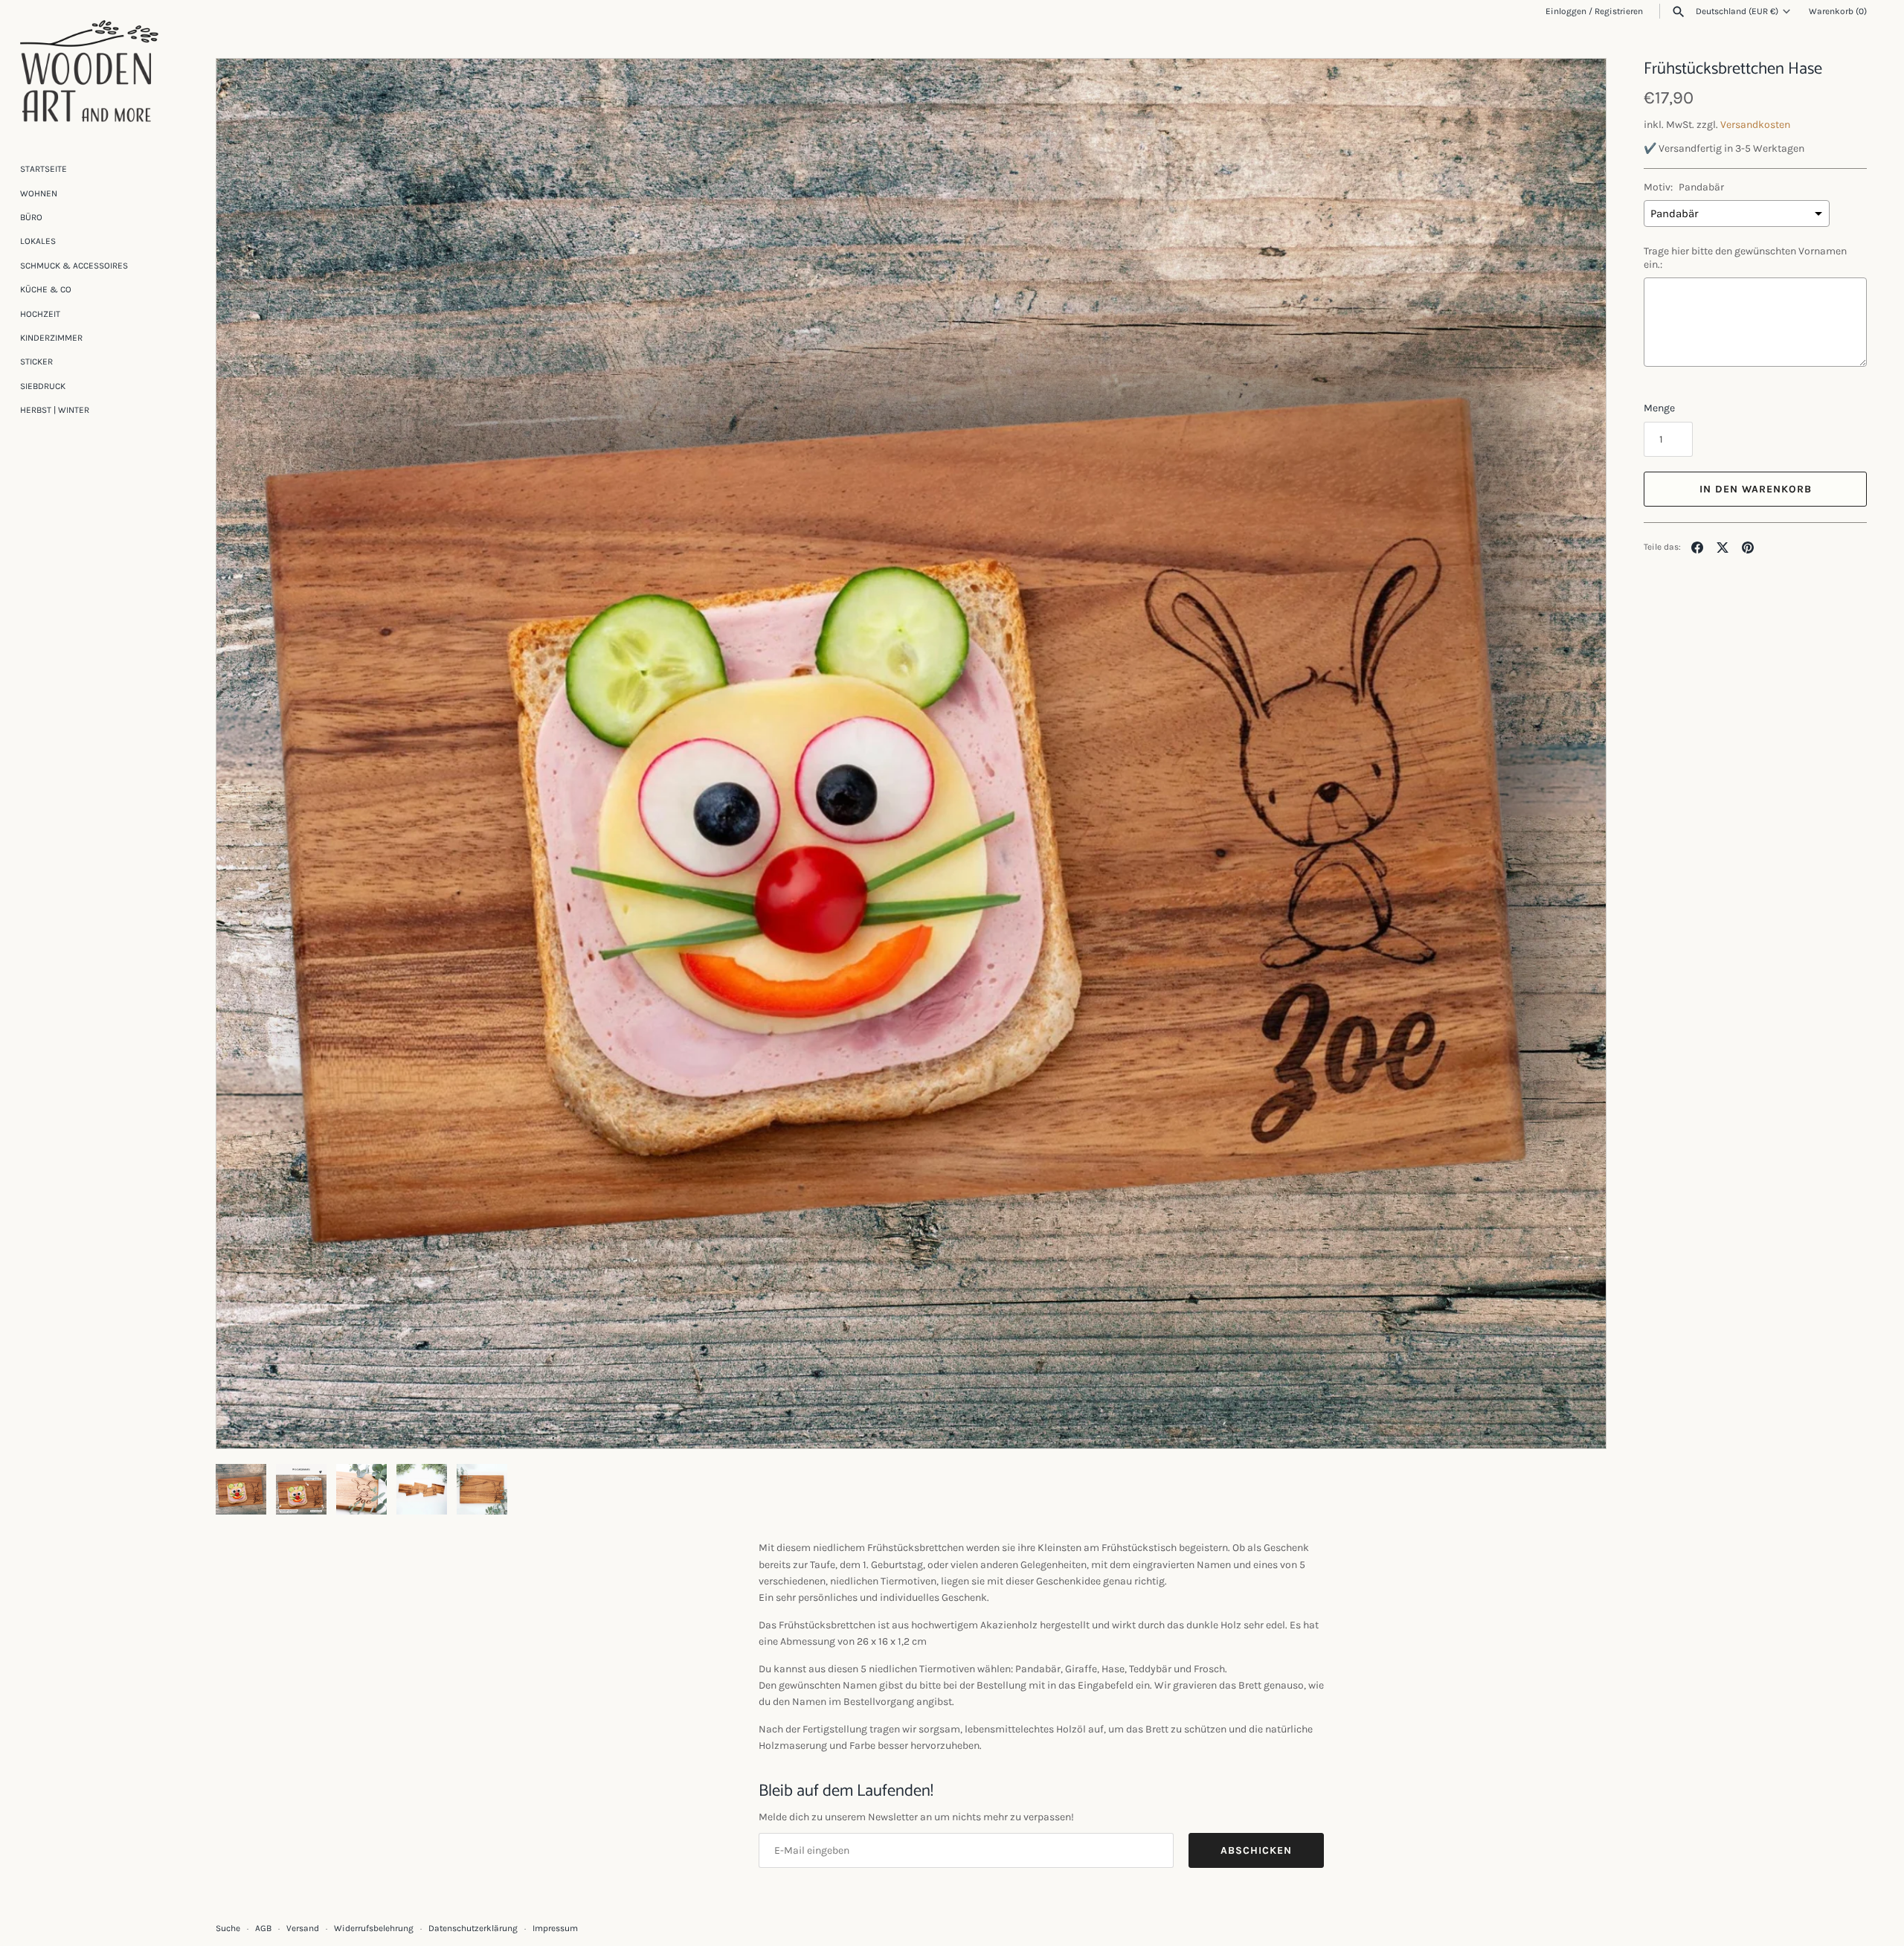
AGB (263, 1928)
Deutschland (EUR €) (1737, 11)
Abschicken (1256, 1850)
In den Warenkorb (1756, 489)
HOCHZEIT (40, 314)
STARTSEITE (44, 169)
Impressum (555, 1928)
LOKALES (38, 241)
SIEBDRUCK (43, 386)
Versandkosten (1755, 125)
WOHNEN (39, 193)
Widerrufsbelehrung (374, 1928)
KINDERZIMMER (51, 338)
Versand (303, 1928)
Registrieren (1619, 11)
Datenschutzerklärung (473, 1928)
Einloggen (1566, 11)
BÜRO (31, 217)
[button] (1575, 754)
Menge (1659, 408)
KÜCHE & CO (46, 289)
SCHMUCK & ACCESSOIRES (74, 266)
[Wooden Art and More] (89, 71)
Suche (228, 1928)
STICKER (36, 362)
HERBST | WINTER (55, 410)
